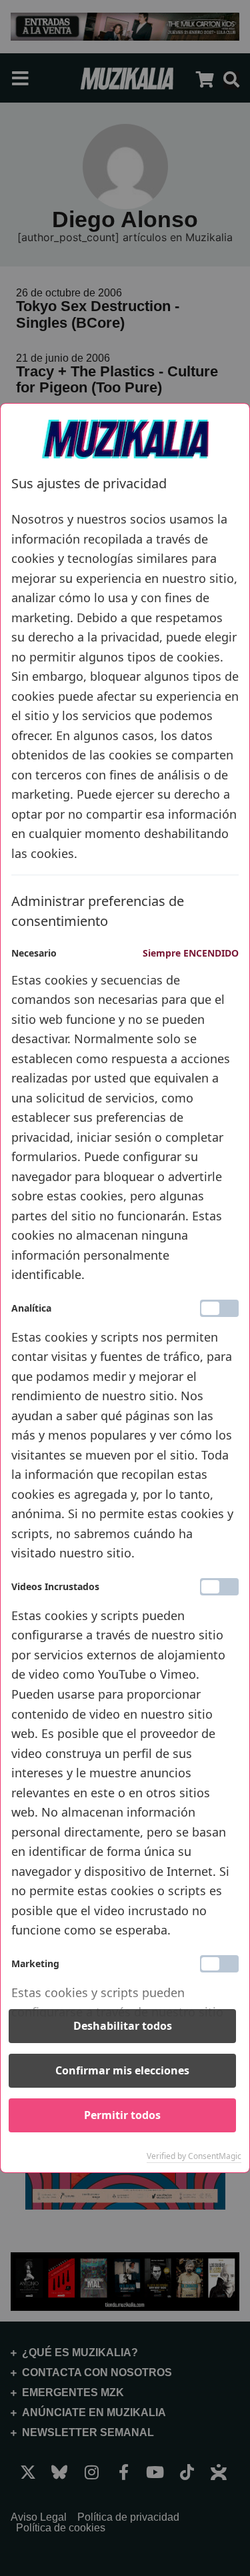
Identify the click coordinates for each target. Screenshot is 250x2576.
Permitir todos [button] (122, 2115)
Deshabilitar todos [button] (123, 2026)
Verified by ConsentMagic (194, 2156)
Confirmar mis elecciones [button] (122, 2070)
